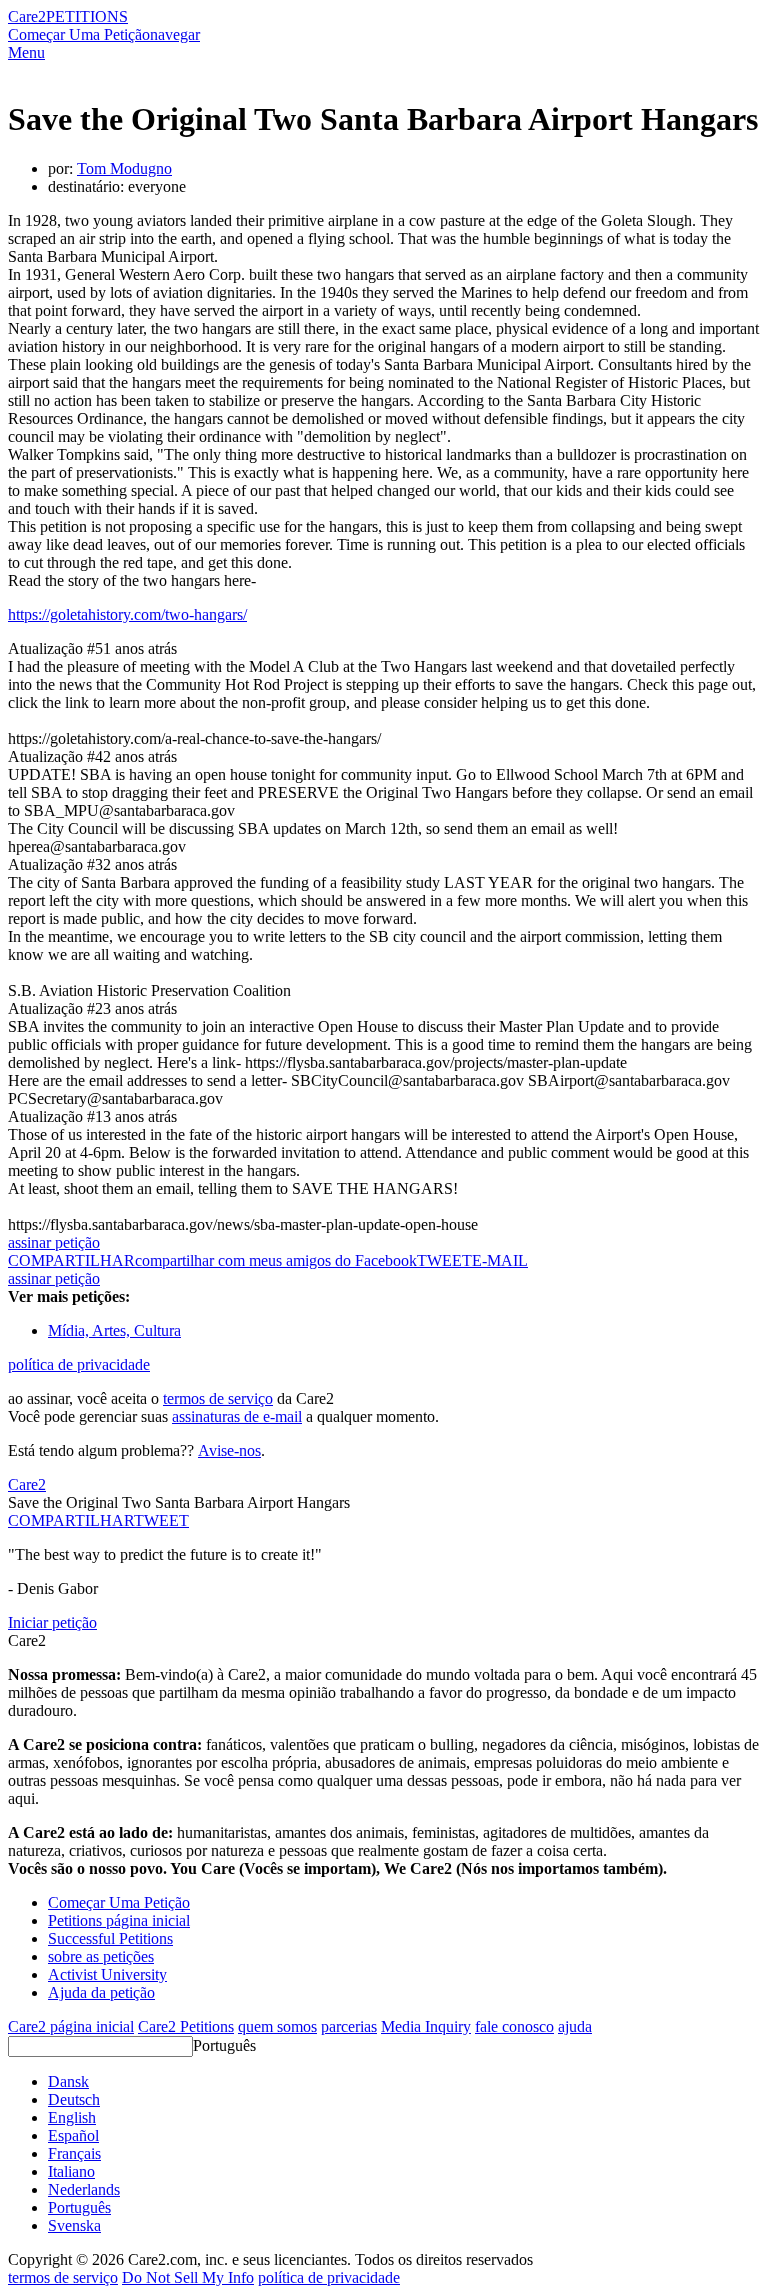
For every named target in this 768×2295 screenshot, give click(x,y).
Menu (26, 52)
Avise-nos (229, 1450)
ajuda (575, 2026)
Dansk (68, 2081)
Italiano (71, 2171)
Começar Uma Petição (79, 34)
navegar (175, 34)
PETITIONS (87, 16)
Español (73, 2135)
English (72, 2117)
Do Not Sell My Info (188, 2277)
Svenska (74, 2225)
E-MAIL (500, 1260)
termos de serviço (218, 1398)
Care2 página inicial (71, 2026)
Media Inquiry (426, 2026)
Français (74, 2153)
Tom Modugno (124, 168)
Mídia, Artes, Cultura (114, 1330)
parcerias (349, 2026)
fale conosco (514, 2026)
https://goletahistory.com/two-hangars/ (127, 614)
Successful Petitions (110, 1938)
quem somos (277, 2026)
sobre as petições (101, 1956)
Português (224, 2045)
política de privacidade (79, 1364)
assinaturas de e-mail (237, 1416)
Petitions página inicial (119, 1920)
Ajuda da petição (101, 1992)
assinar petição (54, 1242)
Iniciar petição (52, 1622)
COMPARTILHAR (71, 1520)
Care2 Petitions (186, 2026)
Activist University (107, 1974)
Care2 (27, 16)
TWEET (444, 1260)
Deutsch (74, 2099)
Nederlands (84, 2189)
